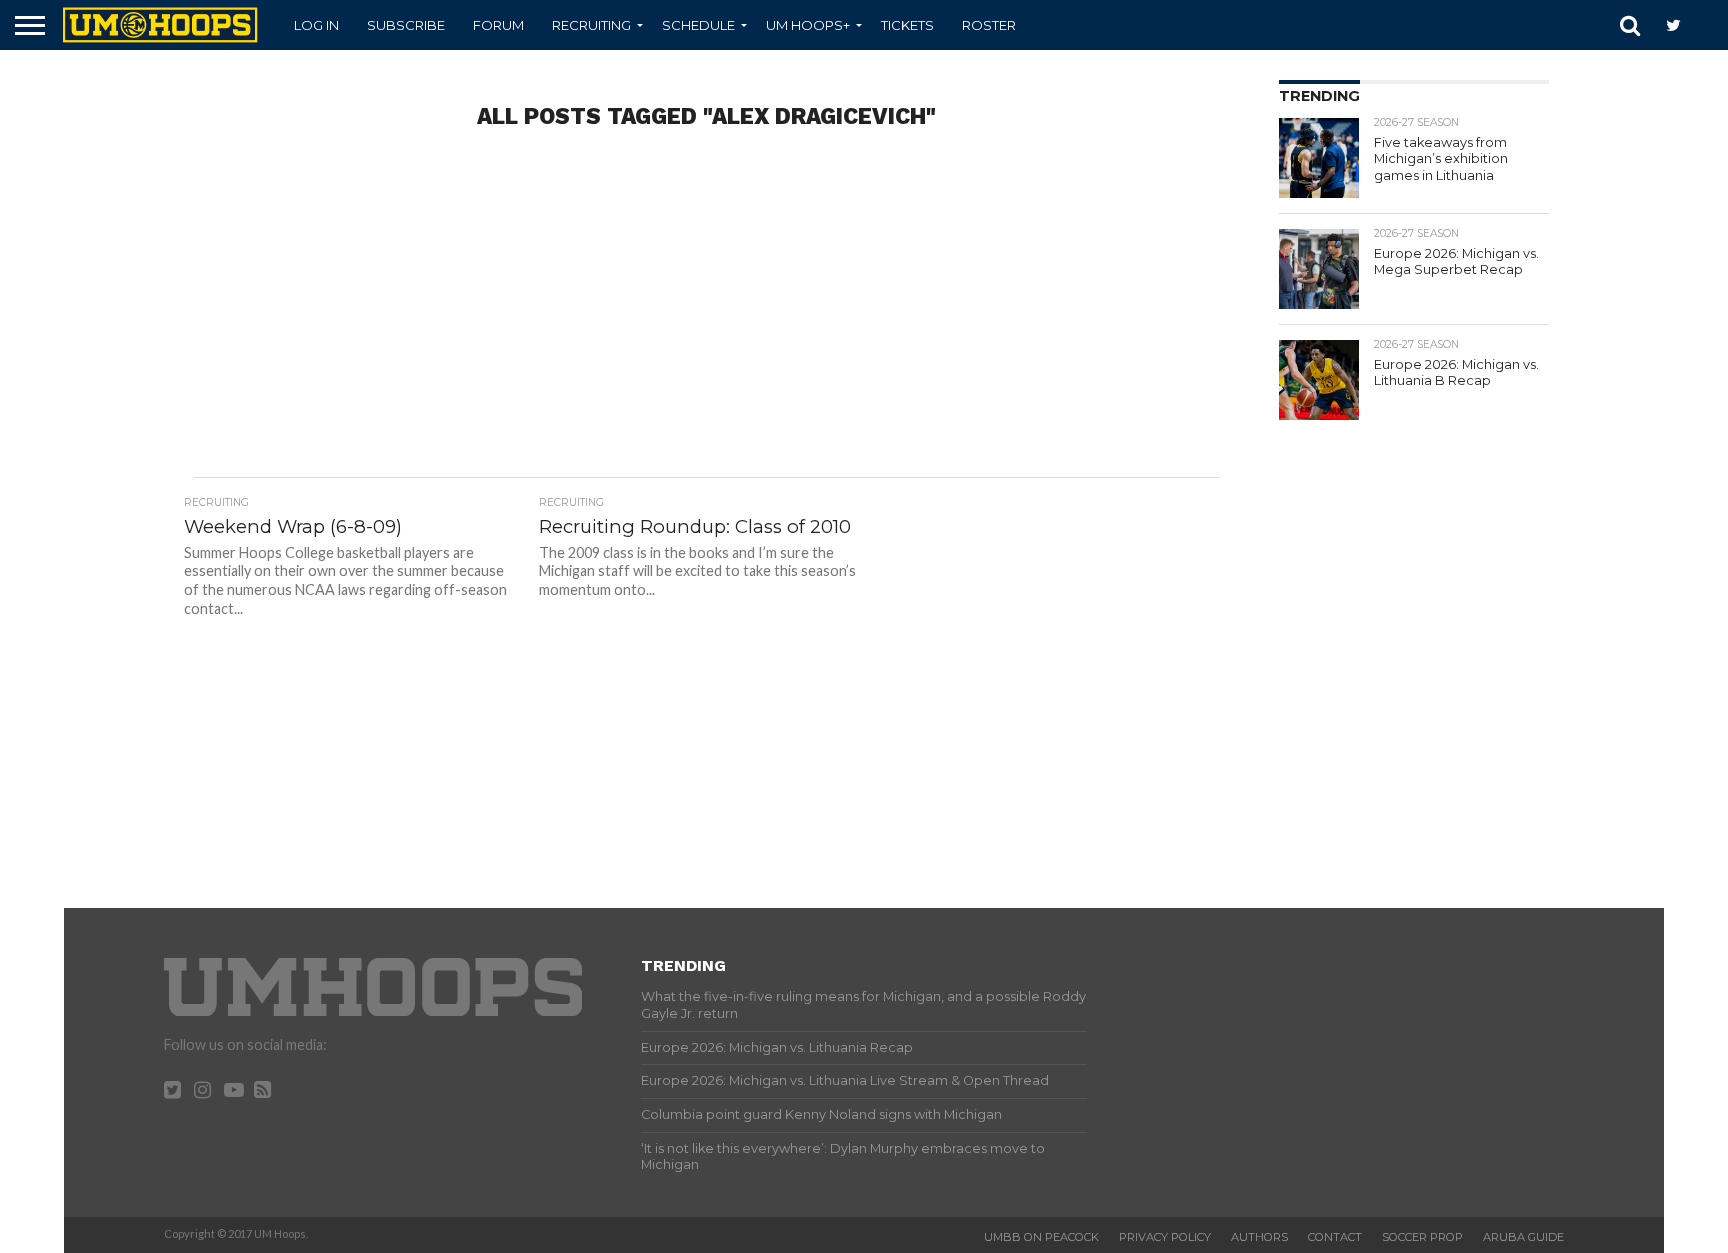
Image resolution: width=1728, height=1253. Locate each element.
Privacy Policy (1165, 1237)
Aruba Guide (1523, 1237)
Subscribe (406, 25)
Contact (1335, 1237)
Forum (498, 25)
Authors (1259, 1237)
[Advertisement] (706, 317)
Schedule (698, 25)
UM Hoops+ (808, 25)
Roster (989, 25)
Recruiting (591, 25)
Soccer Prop (1422, 1237)
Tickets (907, 25)
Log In (316, 25)
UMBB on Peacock (1041, 1237)
